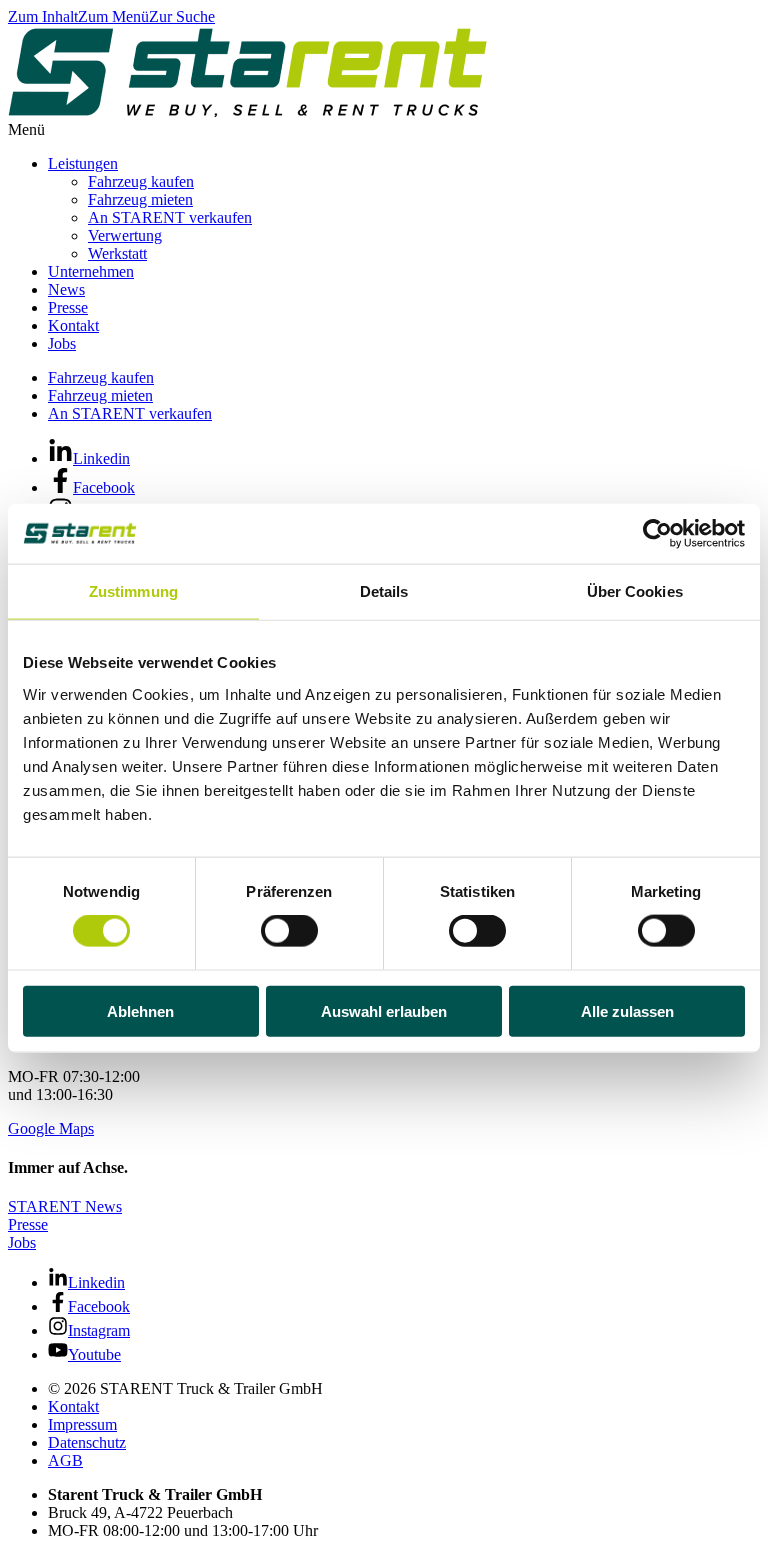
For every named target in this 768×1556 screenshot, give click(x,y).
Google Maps (51, 1128)
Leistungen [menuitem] (83, 163)
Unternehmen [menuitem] (91, 271)
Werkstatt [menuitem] (117, 253)
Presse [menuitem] (68, 307)
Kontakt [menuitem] (73, 325)
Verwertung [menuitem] (125, 235)
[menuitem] (404, 1389)
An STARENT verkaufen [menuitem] (170, 217)
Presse (28, 1224)
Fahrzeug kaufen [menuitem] (141, 181)
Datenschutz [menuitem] (87, 1442)
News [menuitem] (66, 289)
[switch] (289, 931)
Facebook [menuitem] (104, 487)
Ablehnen (140, 1010)
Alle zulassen (627, 1010)
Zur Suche (182, 16)
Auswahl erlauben (384, 1010)
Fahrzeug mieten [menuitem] (140, 199)
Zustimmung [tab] (133, 591)
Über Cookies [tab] (635, 591)
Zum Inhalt (43, 16)
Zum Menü (113, 16)
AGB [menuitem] (65, 1460)
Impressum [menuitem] (82, 1424)
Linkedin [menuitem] (101, 458)
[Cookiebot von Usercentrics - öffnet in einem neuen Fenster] (657, 534)
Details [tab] (384, 591)
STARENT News (65, 1206)
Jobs (22, 1242)
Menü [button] (26, 129)
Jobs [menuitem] (62, 343)
